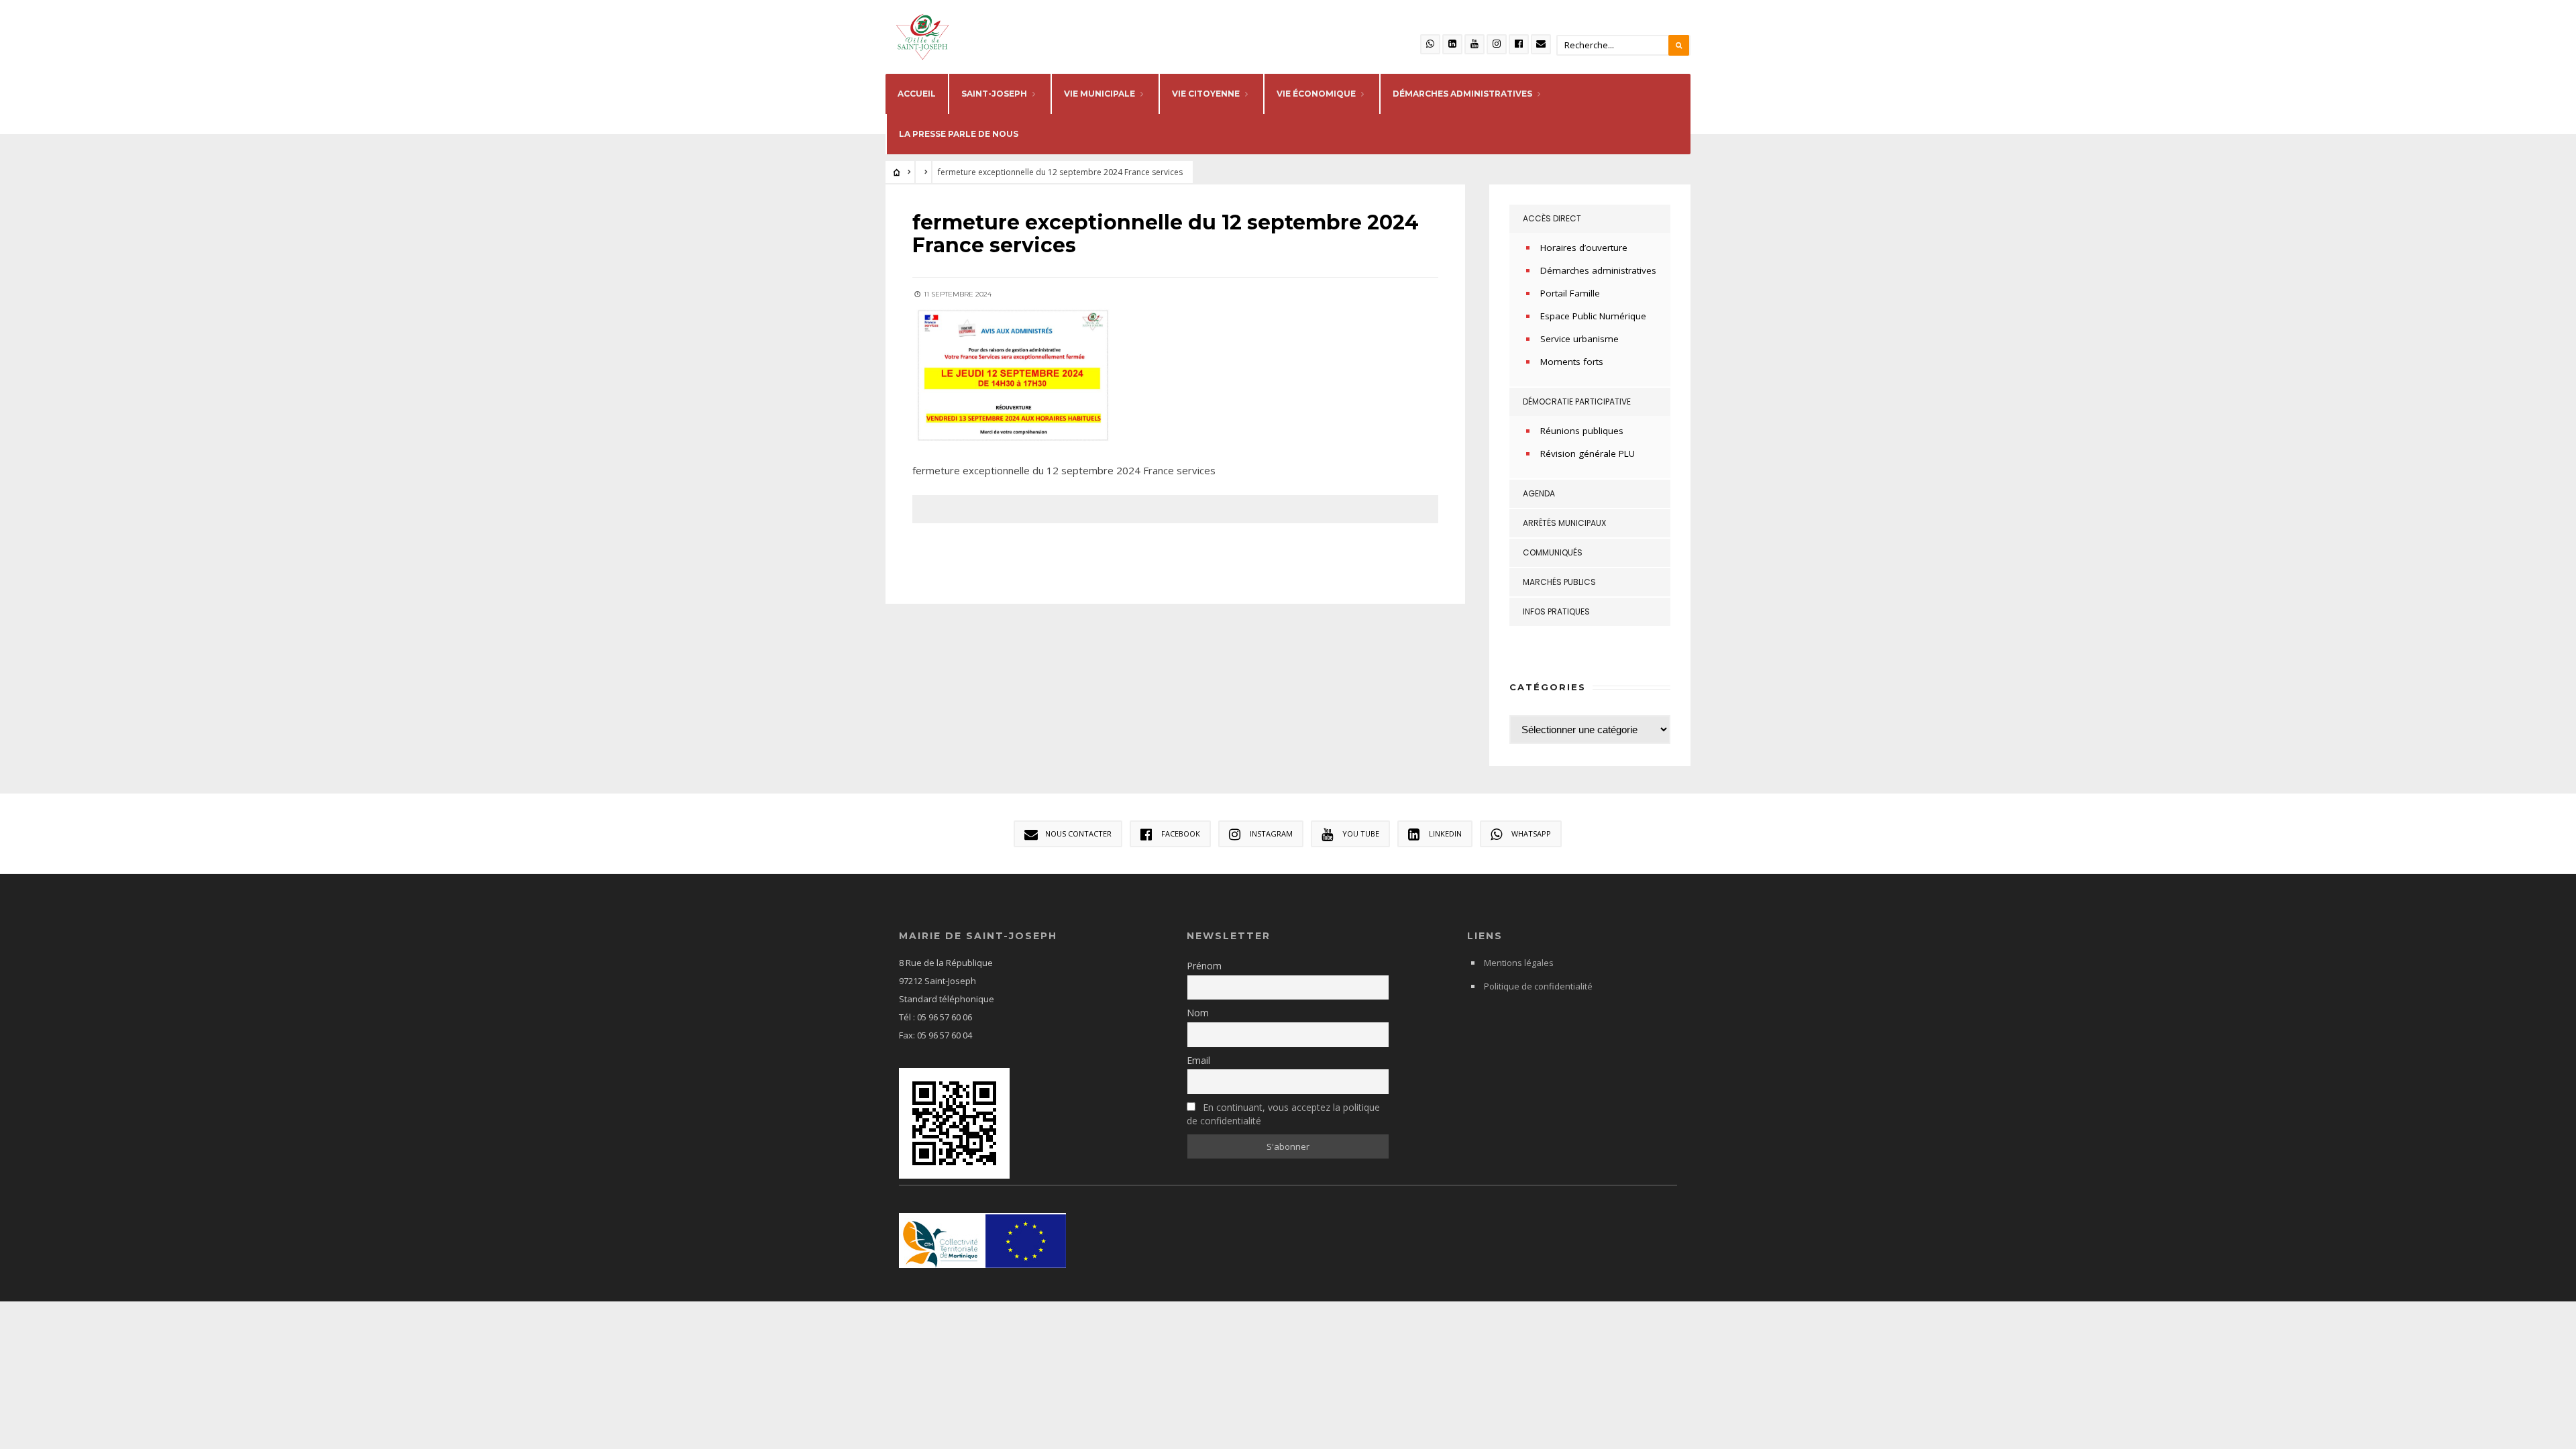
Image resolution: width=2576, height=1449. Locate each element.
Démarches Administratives (1462, 94)
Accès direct (1552, 218)
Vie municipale (1099, 94)
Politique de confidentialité (1538, 986)
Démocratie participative (1577, 401)
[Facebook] (1519, 44)
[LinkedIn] (1452, 44)
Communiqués (1553, 552)
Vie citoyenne (1206, 94)
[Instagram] (1497, 44)
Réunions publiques (1582, 431)
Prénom (1204, 966)
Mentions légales (1519, 963)
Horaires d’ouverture (1584, 248)
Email (1198, 1060)
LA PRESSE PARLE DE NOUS (959, 134)
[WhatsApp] (1430, 44)
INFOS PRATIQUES (1556, 611)
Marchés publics (1559, 582)
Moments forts (1572, 362)
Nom (1198, 1013)
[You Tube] (1474, 44)
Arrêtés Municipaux (1564, 523)
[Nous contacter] (1541, 44)
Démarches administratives (1598, 270)
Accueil (917, 94)
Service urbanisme (1579, 339)
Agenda (1539, 493)
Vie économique (1316, 94)
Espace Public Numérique (1593, 316)
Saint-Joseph (994, 94)
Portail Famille (1570, 293)
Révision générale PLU (1588, 453)
